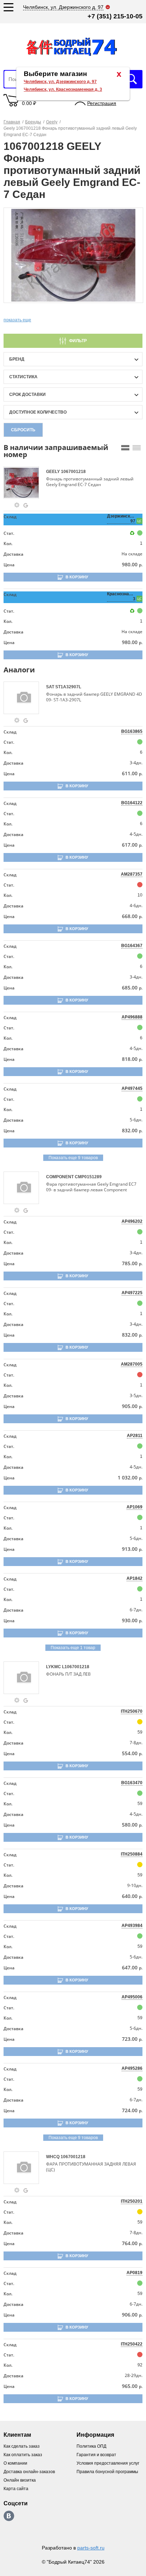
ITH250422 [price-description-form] (132, 2344)
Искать (132, 79)
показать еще (17, 320)
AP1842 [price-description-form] (134, 1578)
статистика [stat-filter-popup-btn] (23, 377)
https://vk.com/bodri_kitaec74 (9, 2516)
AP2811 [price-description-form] (135, 1436)
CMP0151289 (88, 1177)
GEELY (54, 472)
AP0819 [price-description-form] (134, 2273)
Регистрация (102, 103)
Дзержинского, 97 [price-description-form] (121, 519)
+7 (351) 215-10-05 (115, 16)
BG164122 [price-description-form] (132, 803)
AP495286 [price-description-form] (132, 2068)
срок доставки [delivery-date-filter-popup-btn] (27, 395)
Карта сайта (16, 2489)
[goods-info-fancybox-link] (17, 505)
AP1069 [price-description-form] (134, 1507)
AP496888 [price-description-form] (132, 1017)
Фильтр (78, 341)
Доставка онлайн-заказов (29, 2472)
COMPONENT (60, 1177)
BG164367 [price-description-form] (132, 946)
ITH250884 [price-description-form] (132, 1854)
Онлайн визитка (20, 2480)
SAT (51, 687)
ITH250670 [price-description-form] (132, 1711)
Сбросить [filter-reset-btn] (23, 430)
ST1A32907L (68, 687)
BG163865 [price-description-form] (132, 731)
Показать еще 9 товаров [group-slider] (73, 1158)
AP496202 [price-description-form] (132, 1221)
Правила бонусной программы (107, 2472)
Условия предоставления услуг (108, 2463)
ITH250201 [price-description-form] (132, 2201)
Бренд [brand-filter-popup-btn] (17, 359)
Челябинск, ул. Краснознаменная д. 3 (63, 89)
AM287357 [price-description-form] (132, 874)
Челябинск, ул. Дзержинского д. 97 (60, 82)
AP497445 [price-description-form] (132, 1088)
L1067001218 (76, 1667)
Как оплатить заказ (23, 2455)
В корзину (77, 577)
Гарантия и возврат (96, 2455)
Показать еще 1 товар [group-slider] (73, 1648)
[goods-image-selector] (24, 483)
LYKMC (54, 1667)
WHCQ (53, 2157)
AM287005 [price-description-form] (132, 1364)
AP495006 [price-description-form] (132, 1997)
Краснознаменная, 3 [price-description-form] (121, 596)
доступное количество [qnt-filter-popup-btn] (38, 412)
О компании (15, 2463)
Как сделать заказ (22, 2446)
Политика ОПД (91, 2446)
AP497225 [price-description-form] (132, 1293)
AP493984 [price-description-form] (132, 1926)
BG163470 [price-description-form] (132, 1783)
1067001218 (73, 472)
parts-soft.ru (91, 2548)
